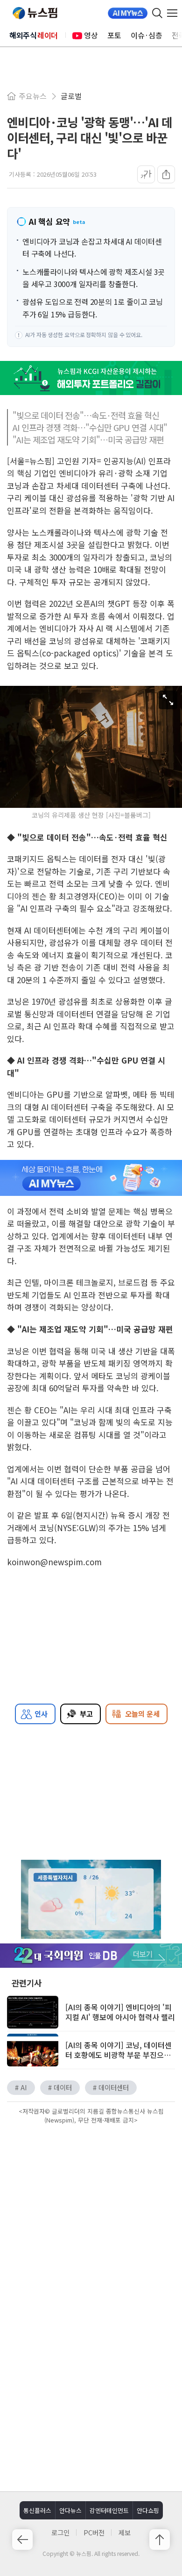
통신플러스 (37, 2510)
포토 (114, 35)
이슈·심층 (147, 35)
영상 (91, 35)
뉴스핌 (35, 13)
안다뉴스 (70, 2510)
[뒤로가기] (22, 2540)
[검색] (157, 13)
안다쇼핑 (148, 2510)
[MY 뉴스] (128, 13)
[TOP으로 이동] (160, 2540)
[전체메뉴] (175, 13)
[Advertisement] (91, 2206)
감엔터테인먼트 (109, 2510)
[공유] (166, 174)
